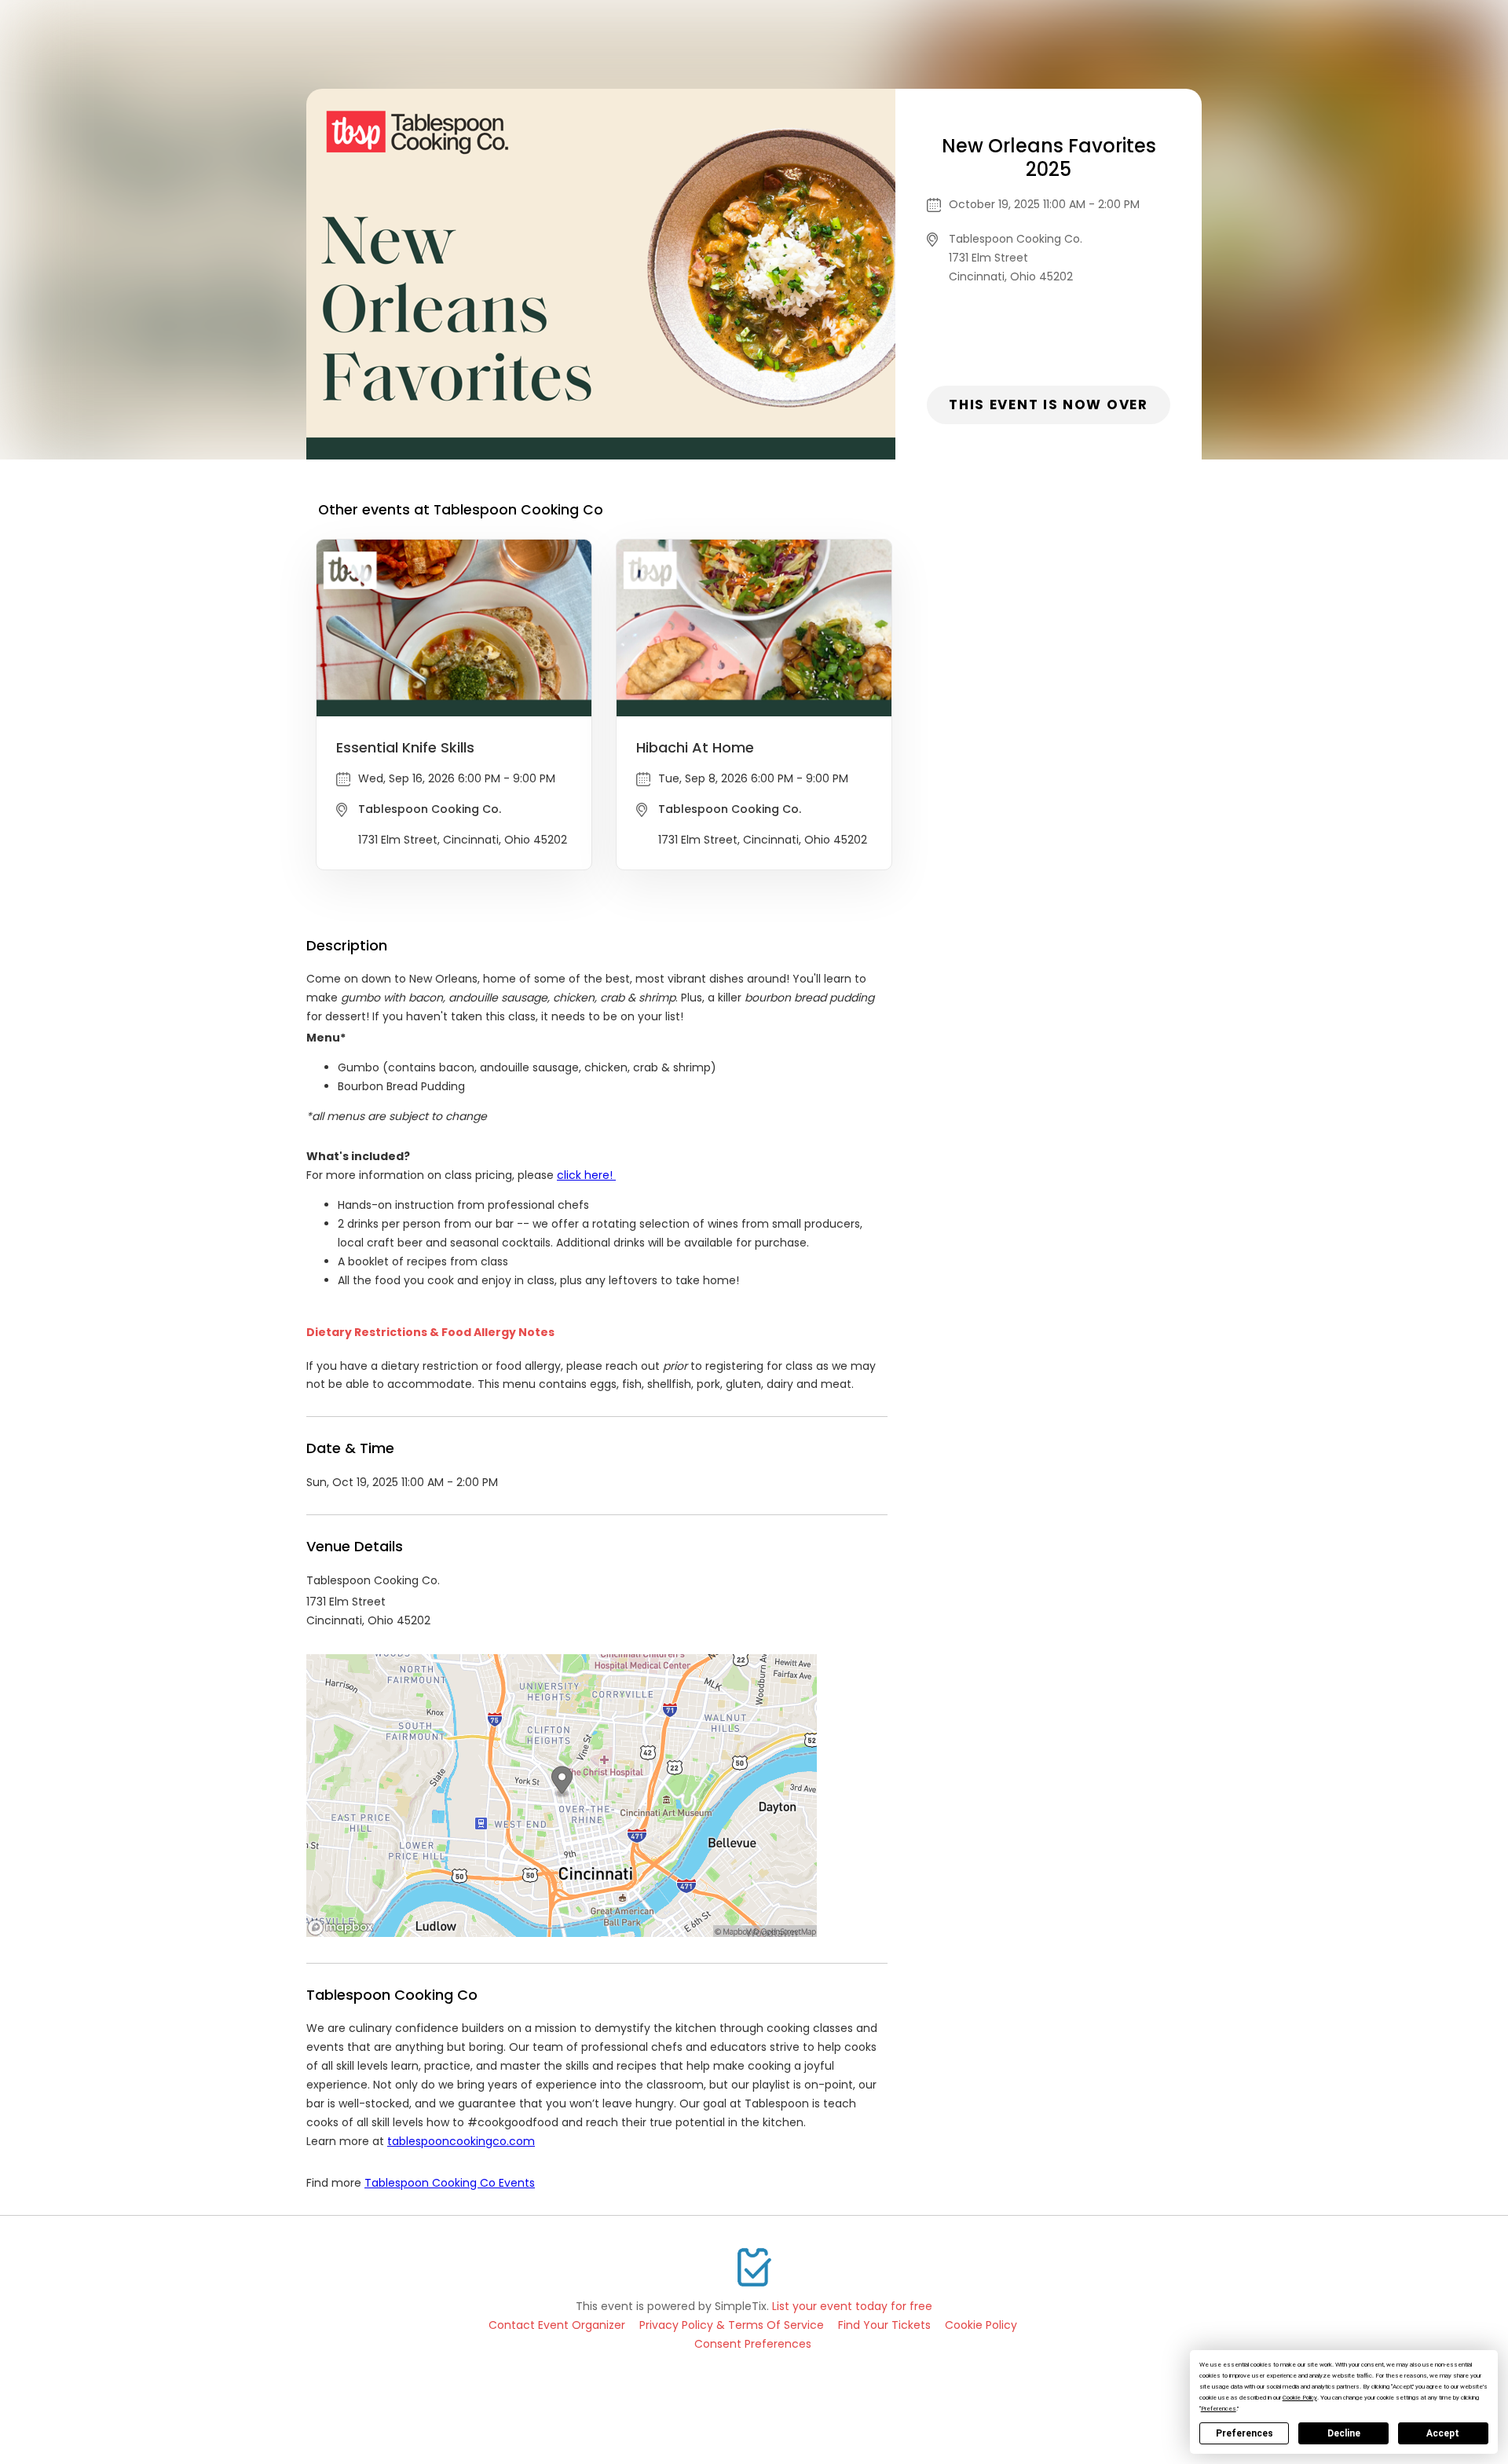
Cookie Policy (981, 2325)
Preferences (1244, 2433)
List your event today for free (852, 2306)
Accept (1443, 2433)
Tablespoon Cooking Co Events (450, 2183)
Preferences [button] (1219, 2409)
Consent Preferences (753, 2344)
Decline (1344, 2433)
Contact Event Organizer (557, 2325)
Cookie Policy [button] (1300, 2398)
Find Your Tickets (884, 2325)
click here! (586, 1175)
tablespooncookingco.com (461, 2141)
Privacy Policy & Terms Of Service (732, 2325)
